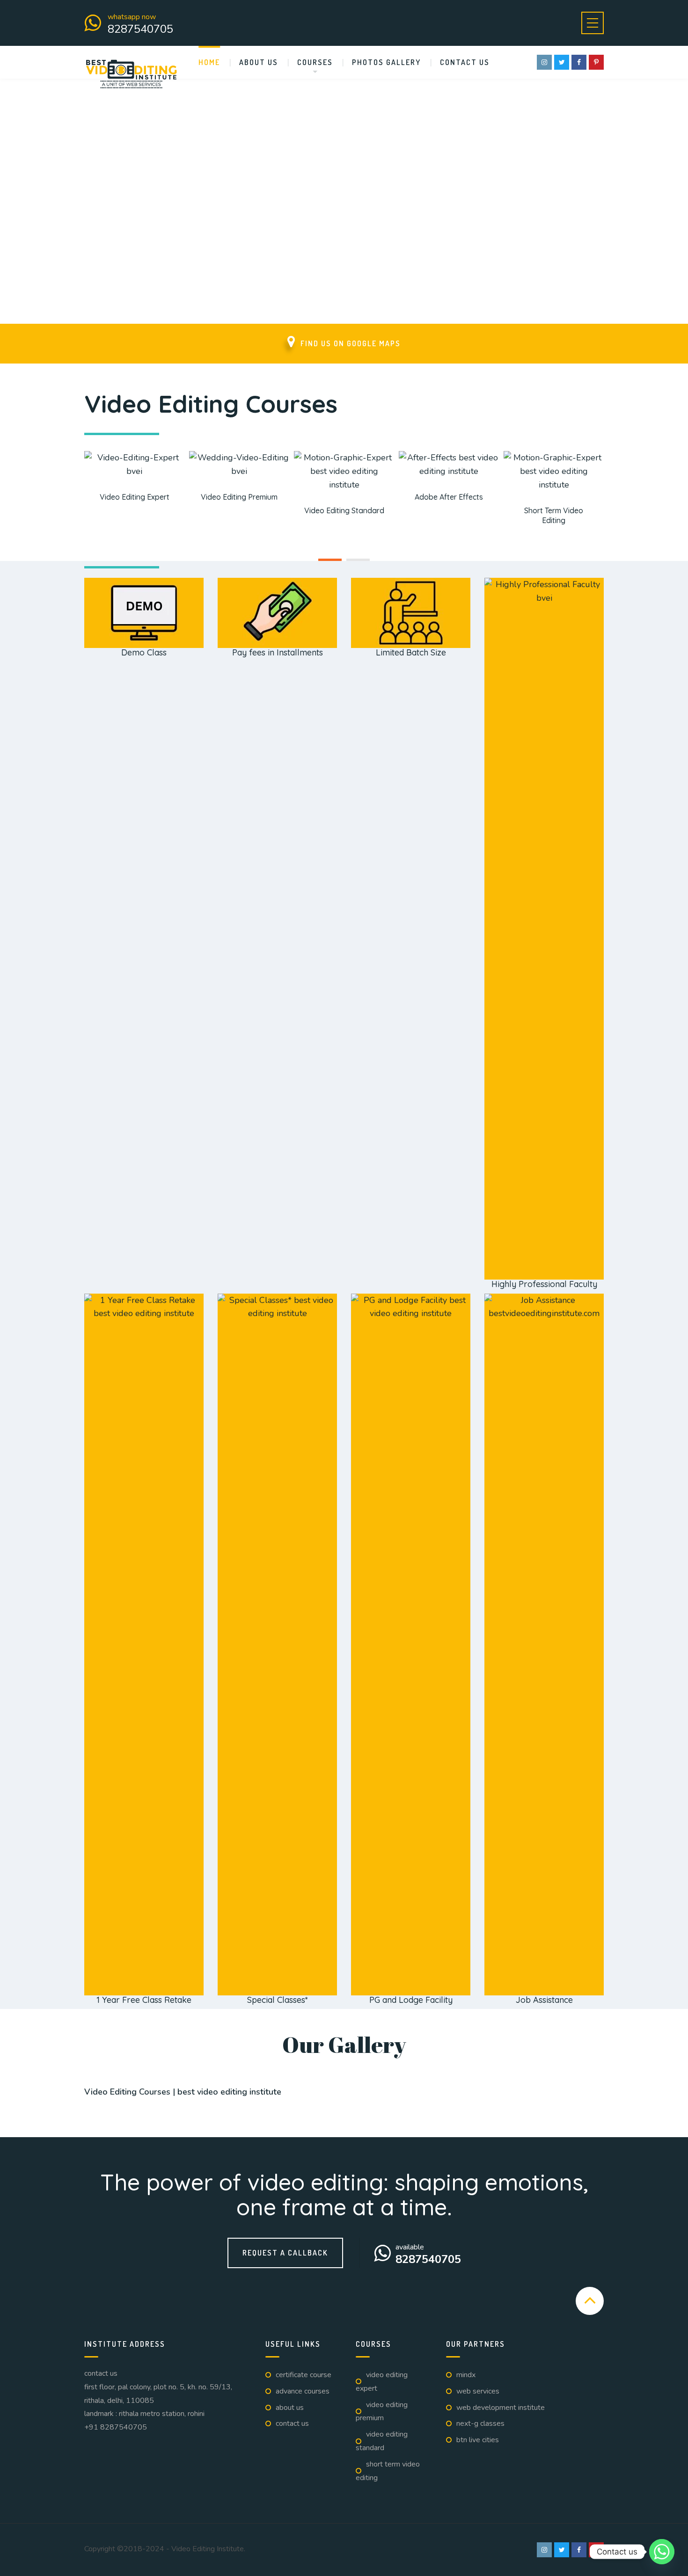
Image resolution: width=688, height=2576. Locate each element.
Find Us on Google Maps (351, 343)
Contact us (465, 62)
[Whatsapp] (662, 2552)
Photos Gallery (386, 62)
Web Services (478, 2391)
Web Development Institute (501, 2408)
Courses (315, 62)
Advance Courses (303, 2391)
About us (259, 62)
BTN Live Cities (478, 2440)
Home (209, 62)
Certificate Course (304, 2375)
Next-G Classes (480, 2423)
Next (587, 2103)
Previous (101, 2103)
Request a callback (285, 2253)
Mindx (466, 2375)
